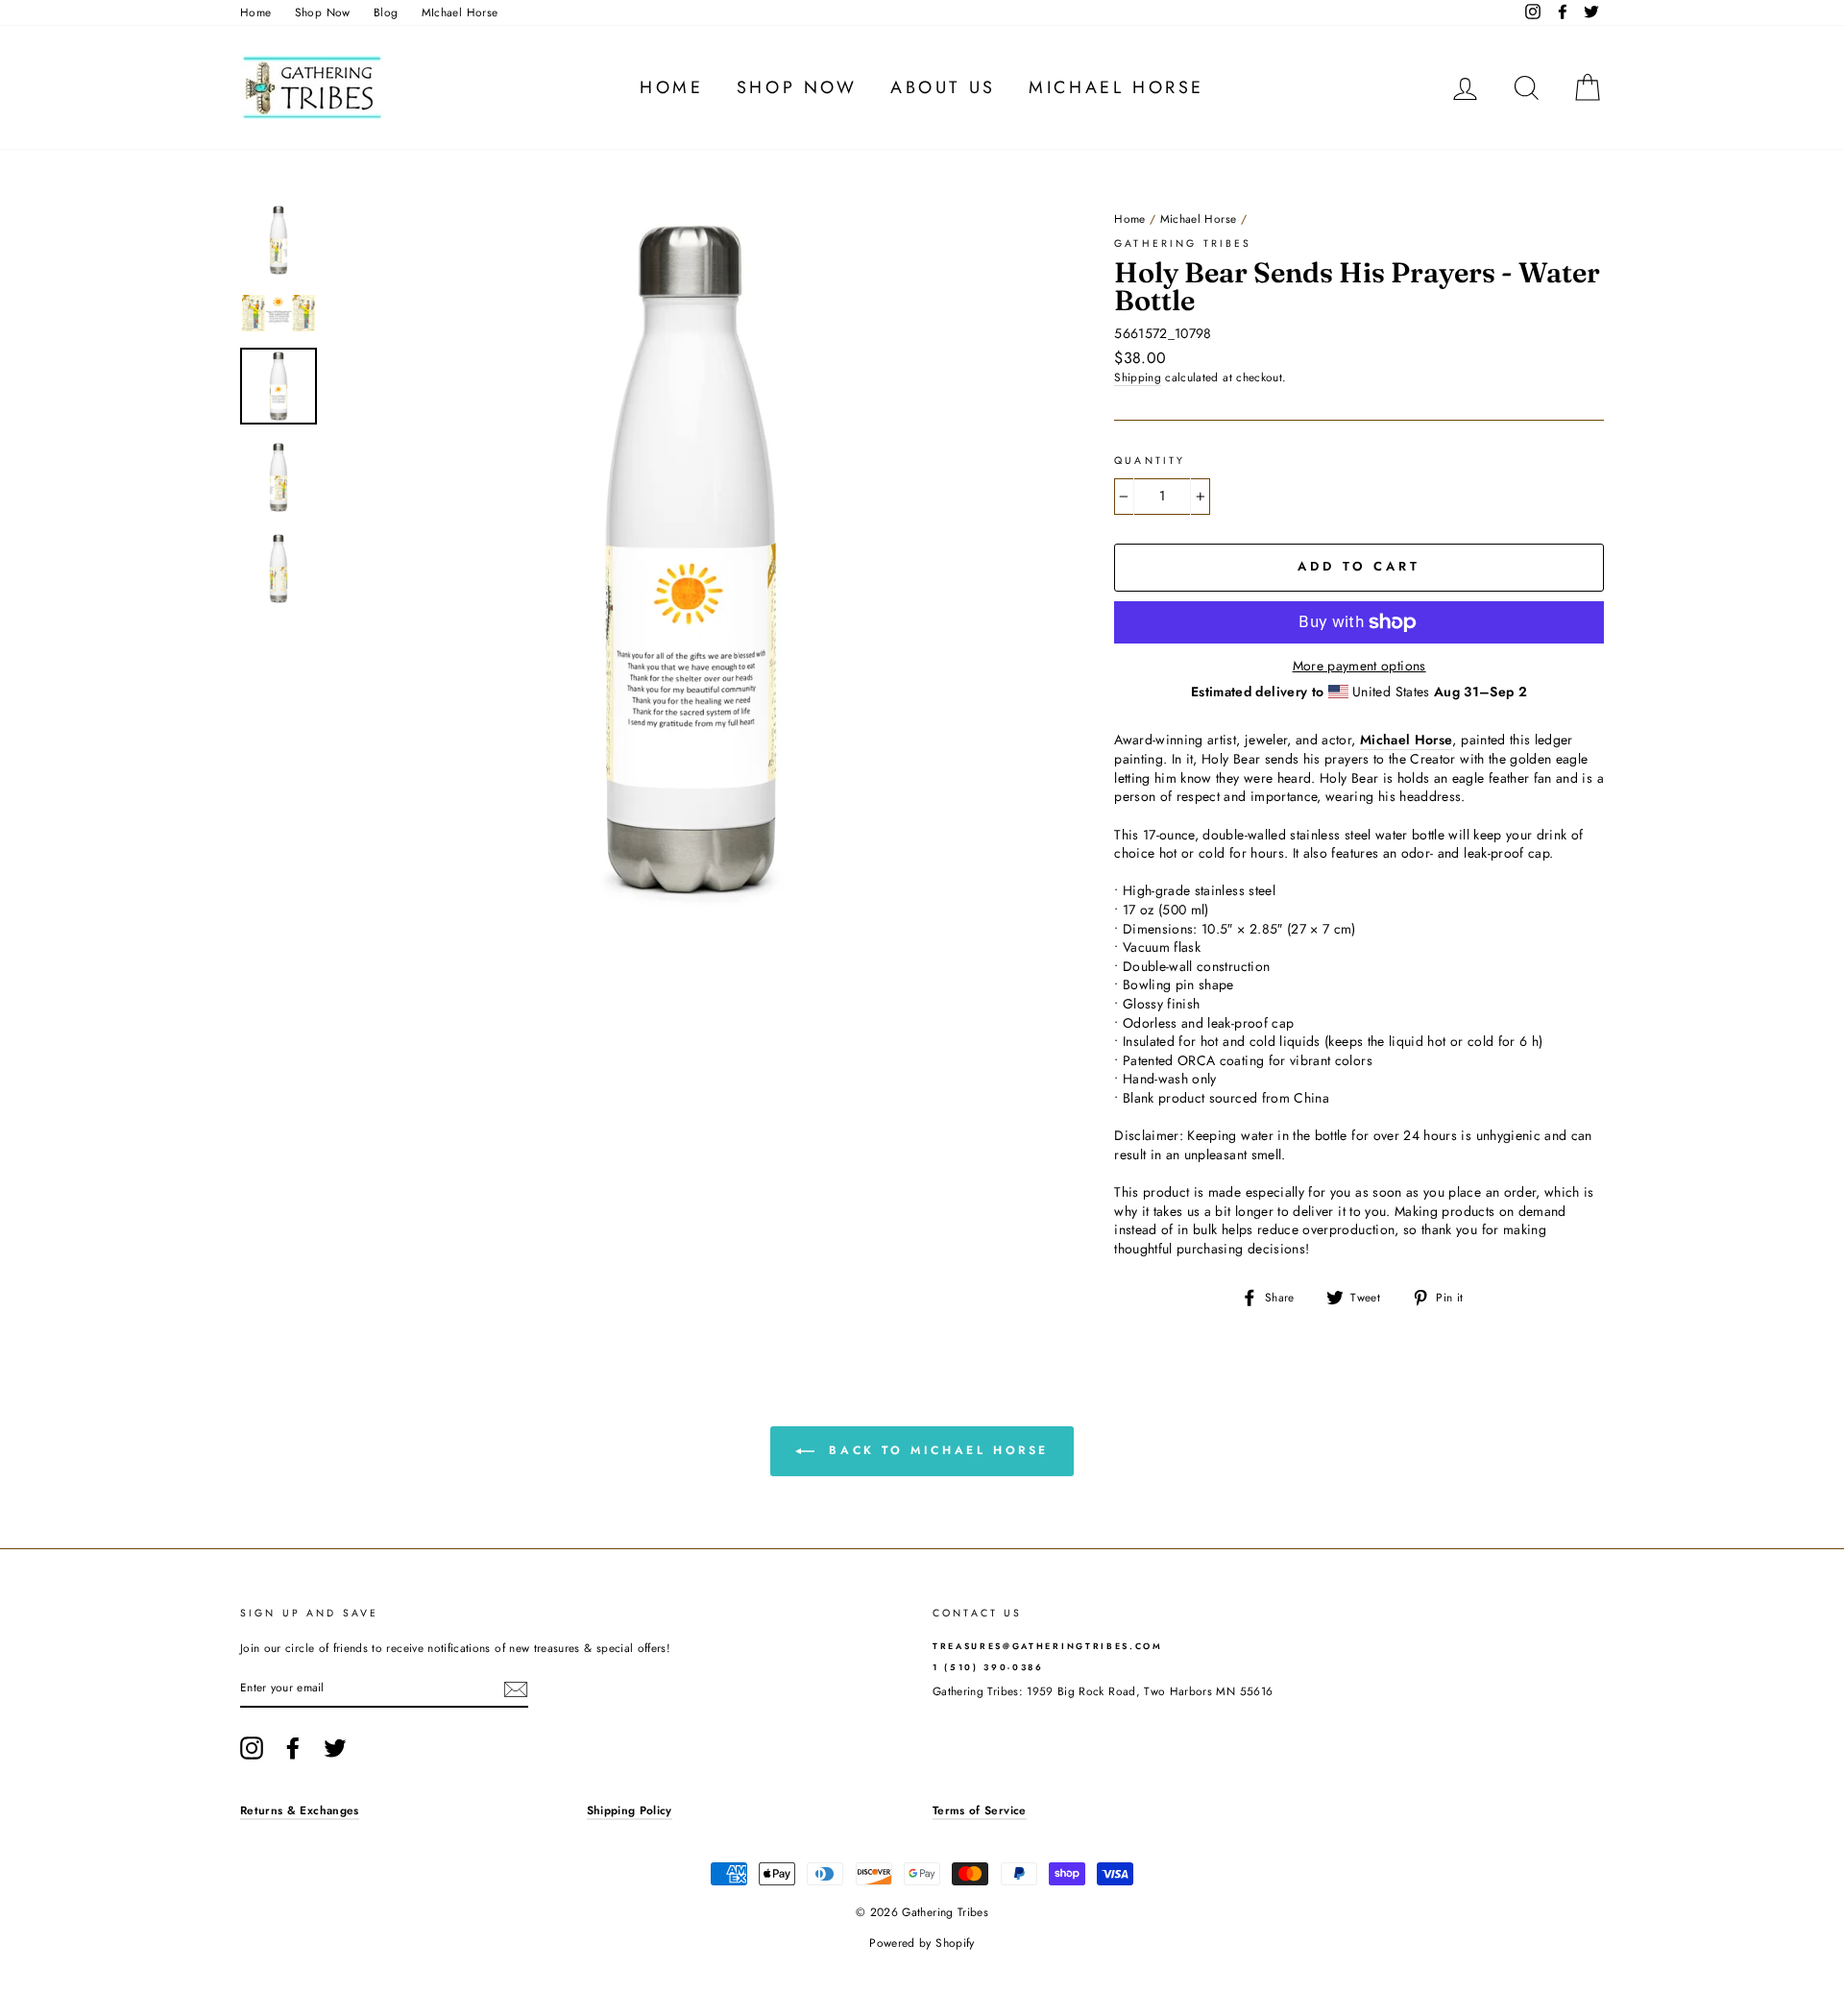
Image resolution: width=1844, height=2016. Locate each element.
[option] (691, 561)
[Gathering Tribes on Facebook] (293, 1748)
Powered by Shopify (922, 1943)
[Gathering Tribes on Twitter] (335, 1748)
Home (255, 12)
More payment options (1359, 666)
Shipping (1138, 377)
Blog (386, 12)
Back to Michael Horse (935, 1450)
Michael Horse (1116, 87)
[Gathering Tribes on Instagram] (252, 1748)
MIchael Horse (460, 12)
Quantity (1150, 461)
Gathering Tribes (1183, 243)
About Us (943, 87)
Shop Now (323, 12)
